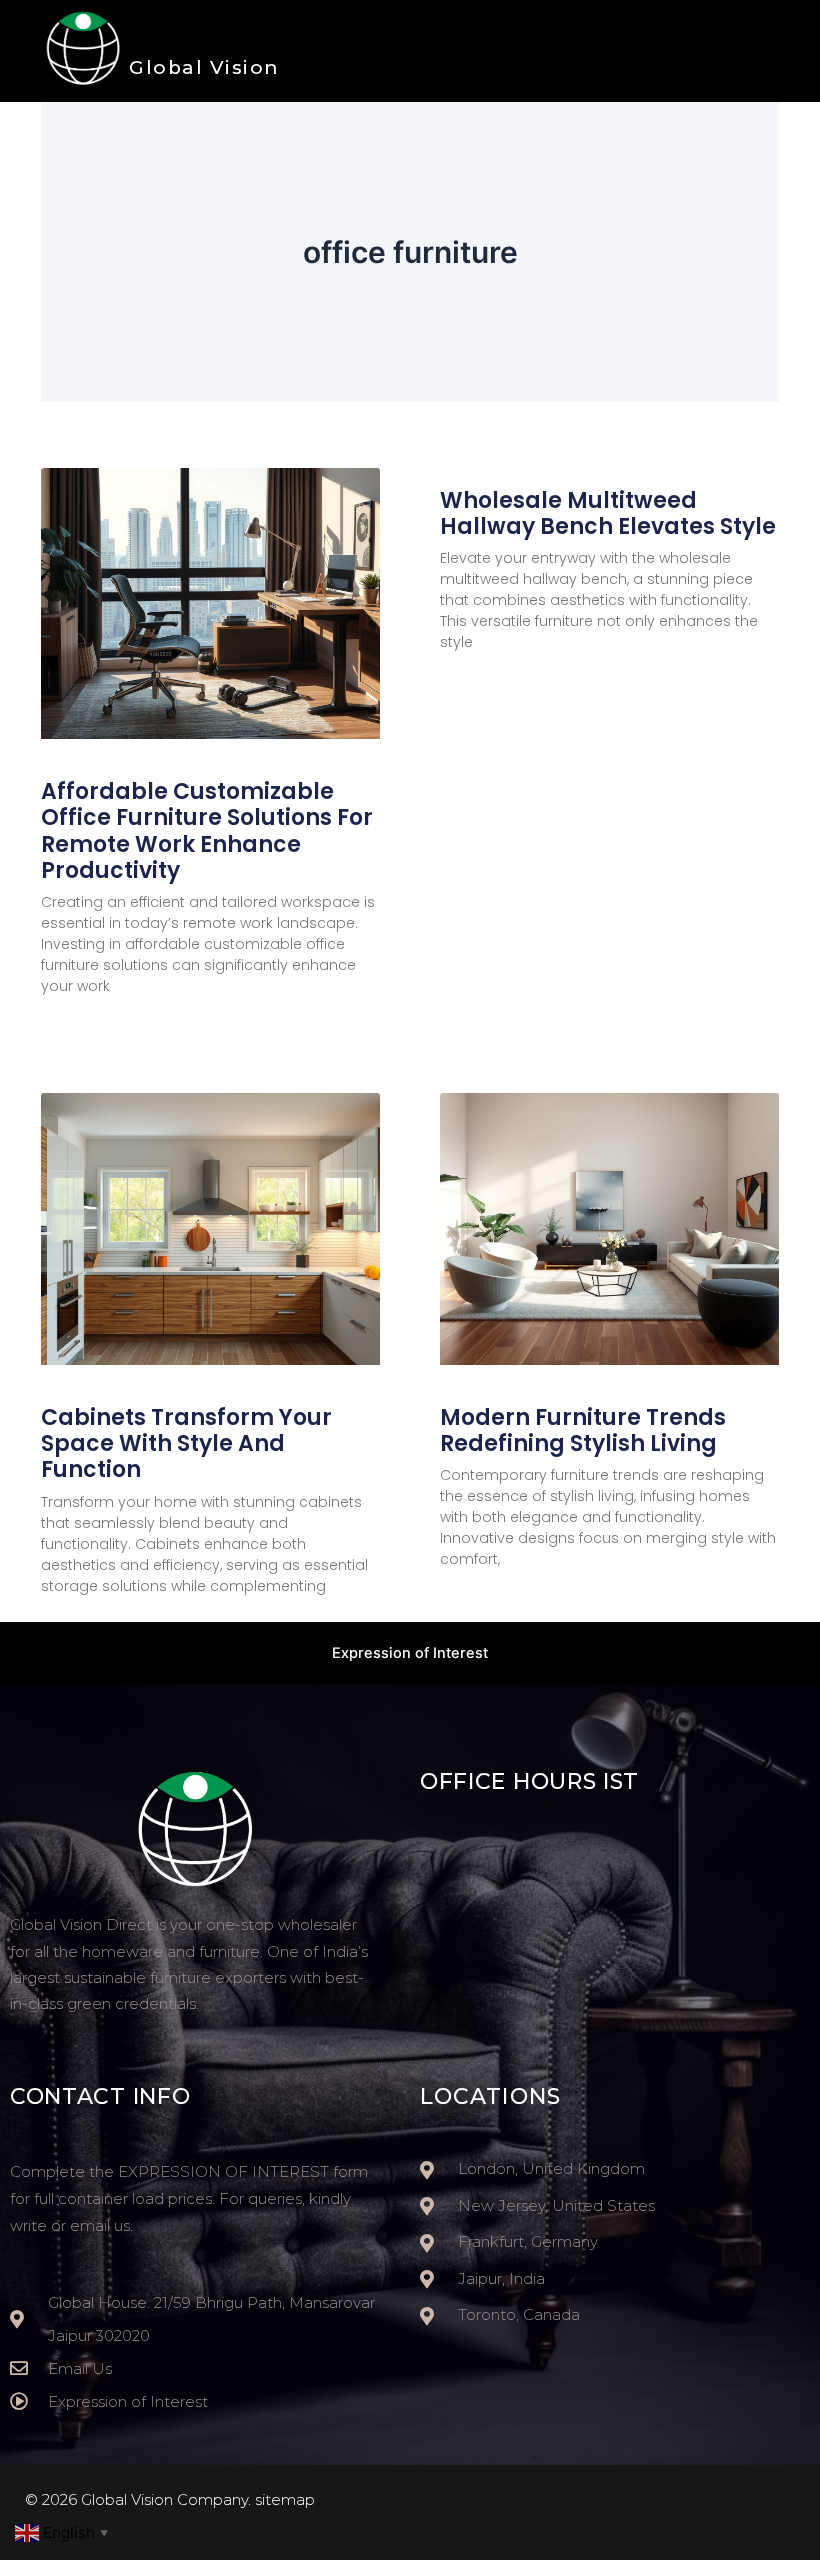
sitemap (285, 2499)
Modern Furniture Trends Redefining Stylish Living (583, 1430)
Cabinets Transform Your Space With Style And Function (186, 1444)
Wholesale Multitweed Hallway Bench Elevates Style (608, 513)
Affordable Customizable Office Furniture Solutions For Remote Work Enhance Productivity (207, 831)
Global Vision (204, 67)
